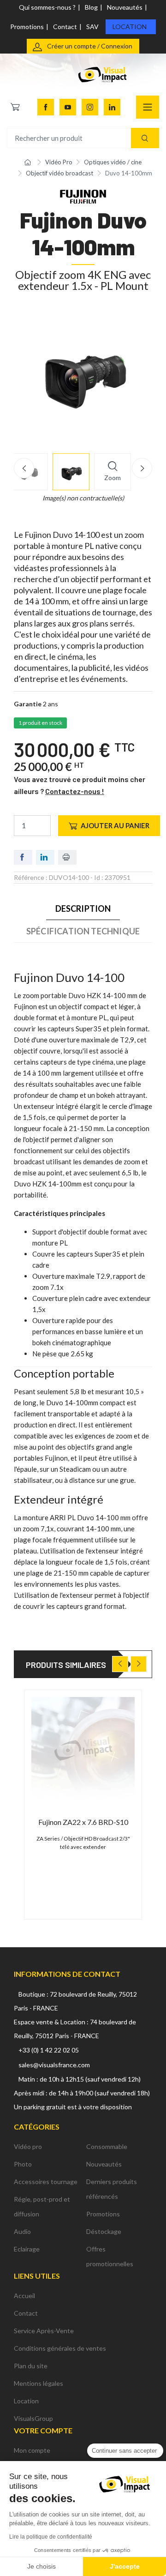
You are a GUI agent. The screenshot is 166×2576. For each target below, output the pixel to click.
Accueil (24, 2296)
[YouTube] (68, 107)
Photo (23, 2164)
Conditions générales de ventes (60, 2348)
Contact (65, 27)
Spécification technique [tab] (83, 931)
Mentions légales (39, 2383)
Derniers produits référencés (112, 2189)
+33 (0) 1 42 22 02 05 (49, 2050)
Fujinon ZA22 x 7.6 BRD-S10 (83, 1822)
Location (130, 27)
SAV (92, 27)
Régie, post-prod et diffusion (42, 2206)
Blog (91, 7)
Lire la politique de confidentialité (51, 2537)
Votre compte (43, 2430)
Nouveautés (125, 7)
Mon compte (32, 2450)
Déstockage (104, 2231)
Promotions (27, 27)
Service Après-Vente (44, 2331)
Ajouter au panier (115, 825)
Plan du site (31, 2366)
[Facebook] (46, 107)
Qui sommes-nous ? (47, 7)
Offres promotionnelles (110, 2256)
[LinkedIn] (112, 107)
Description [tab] (83, 909)
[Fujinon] (83, 196)
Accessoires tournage (46, 2182)
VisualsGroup (33, 2418)
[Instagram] (90, 107)
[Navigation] (148, 107)
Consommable (107, 2146)
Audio (22, 2231)
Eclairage (27, 2249)
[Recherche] (145, 138)
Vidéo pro (28, 2146)
